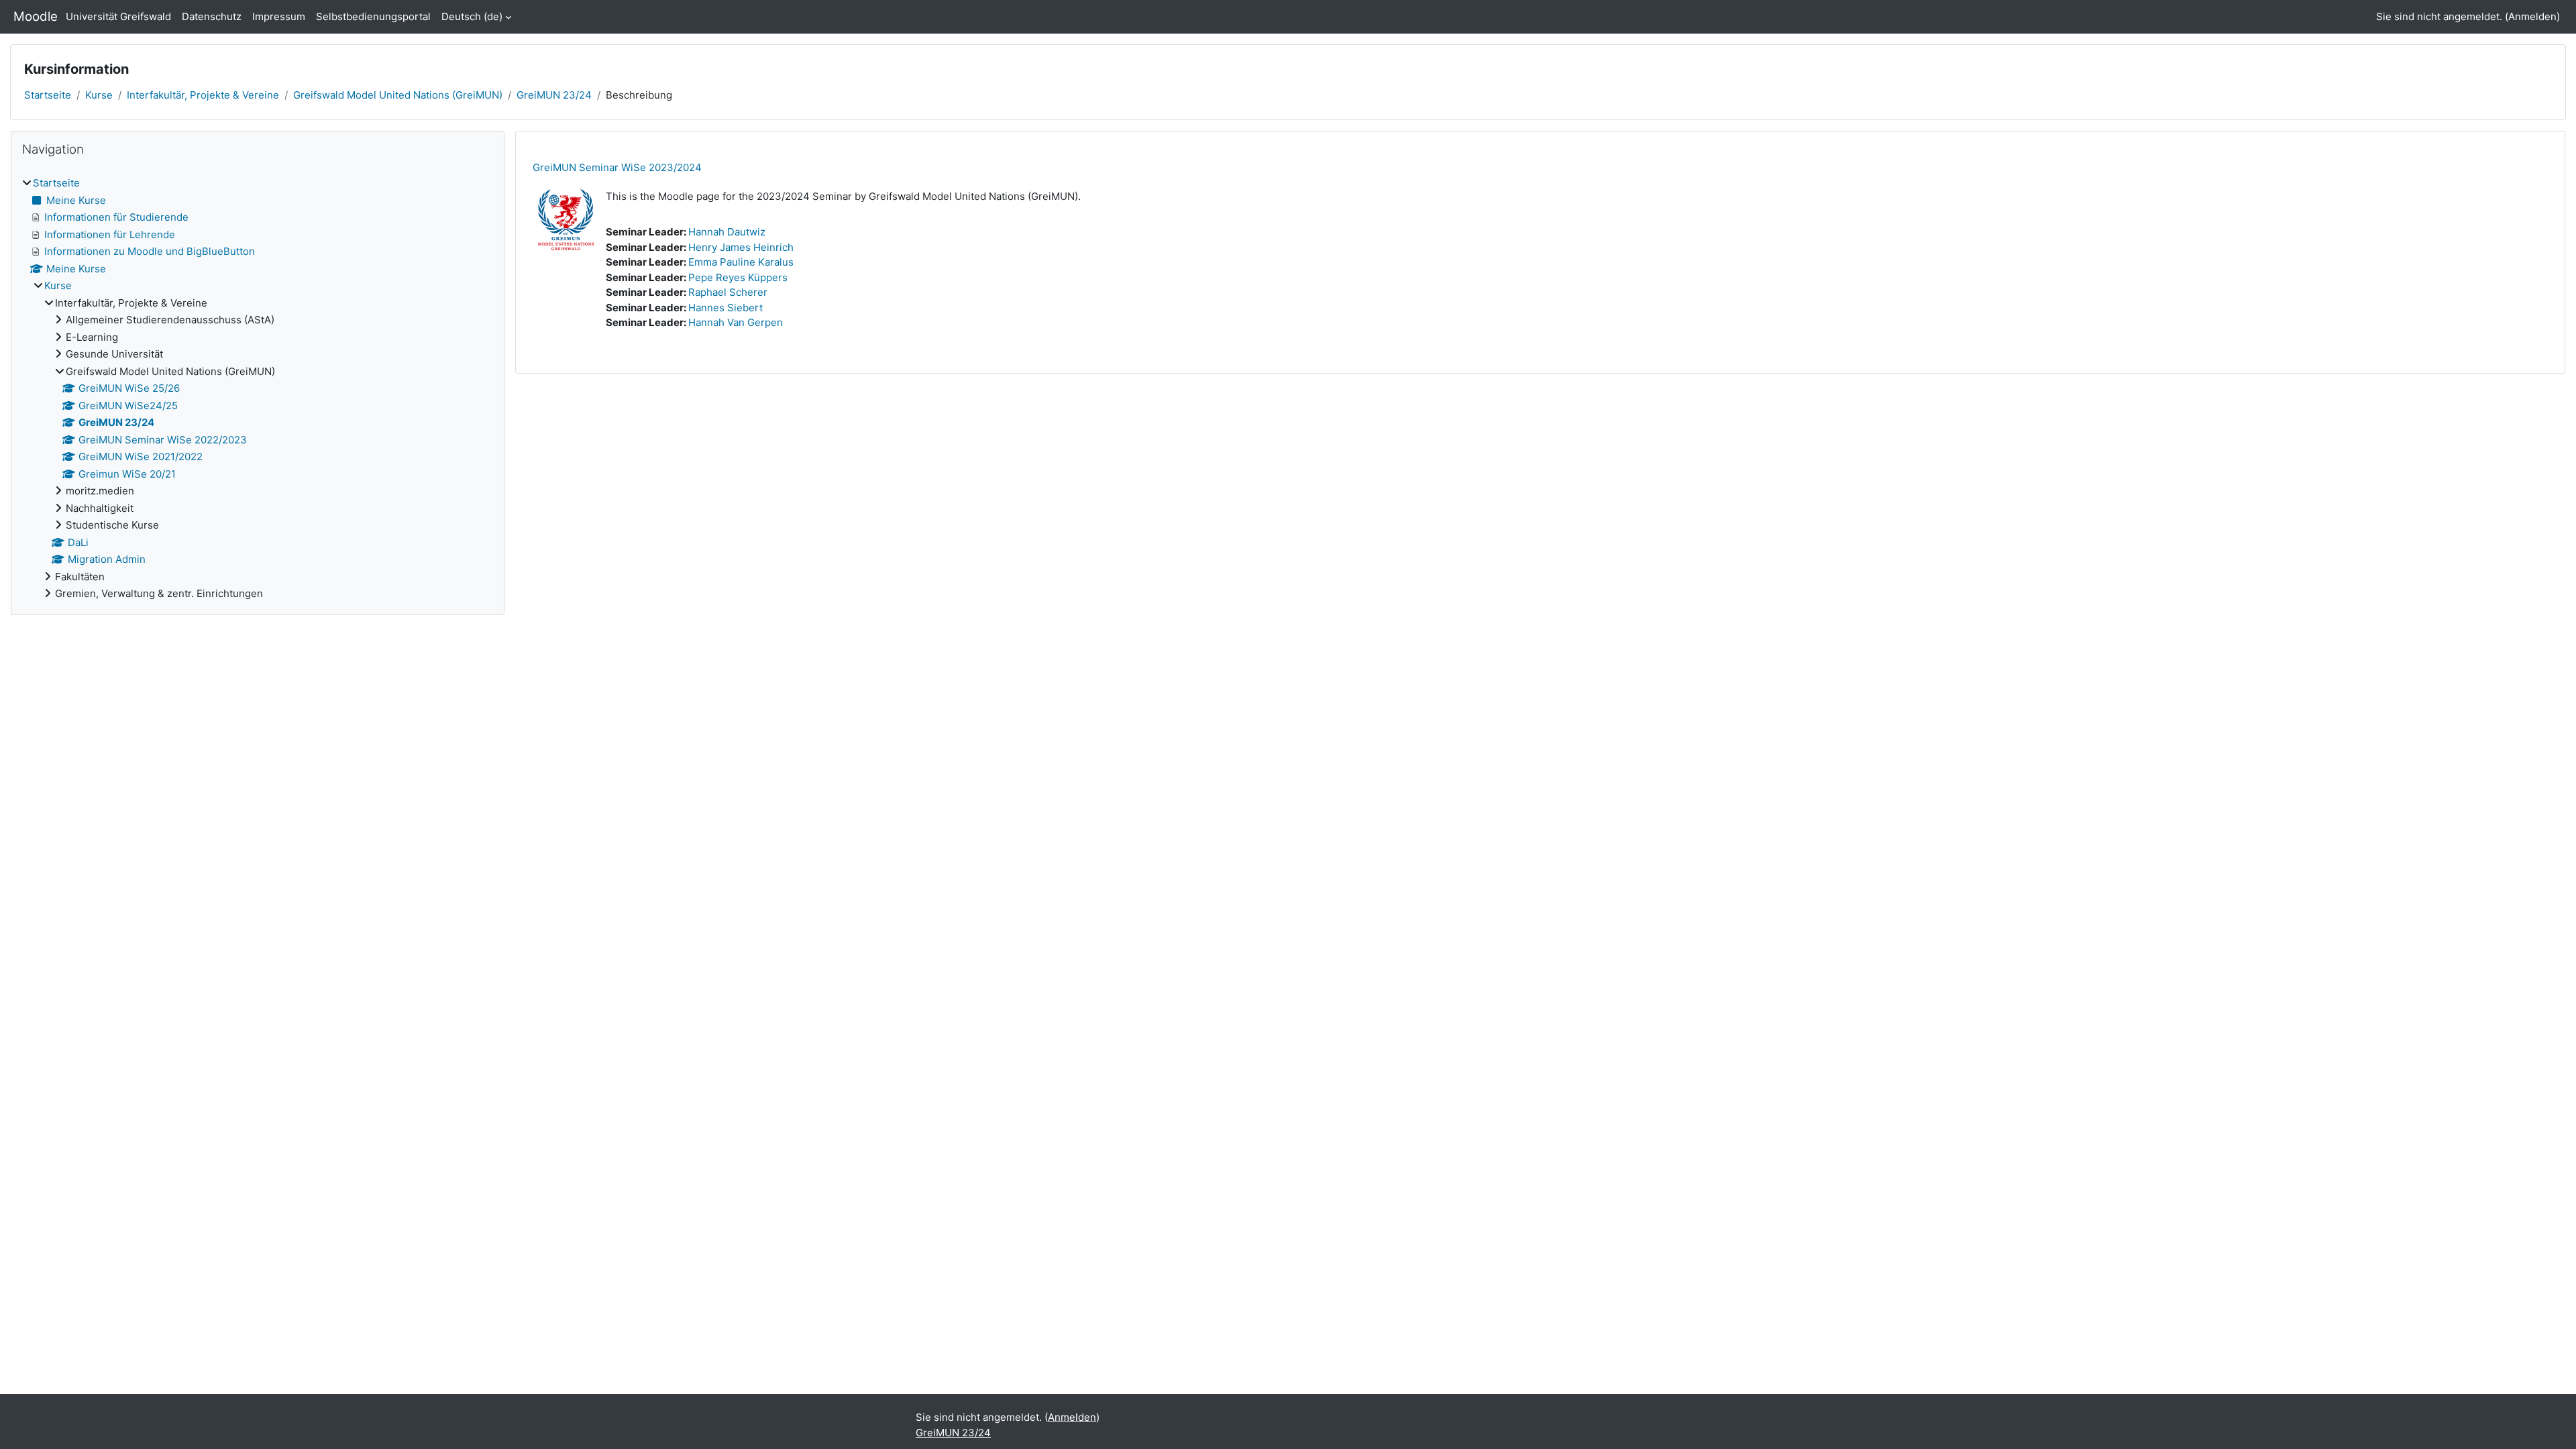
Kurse (99, 95)
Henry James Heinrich (741, 247)
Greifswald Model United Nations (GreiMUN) (398, 95)
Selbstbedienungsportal (373, 16)
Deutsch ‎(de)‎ (472, 16)
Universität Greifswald (118, 16)
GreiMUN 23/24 (554, 95)
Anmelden (2532, 16)
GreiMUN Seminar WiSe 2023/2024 (617, 167)
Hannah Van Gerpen (736, 322)
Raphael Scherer (728, 292)
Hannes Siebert (726, 308)
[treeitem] (258, 389)
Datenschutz (212, 16)
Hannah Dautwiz (727, 232)
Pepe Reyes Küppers (738, 277)
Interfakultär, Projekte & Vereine (203, 95)
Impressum (279, 16)
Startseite (48, 95)
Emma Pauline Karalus (741, 262)
